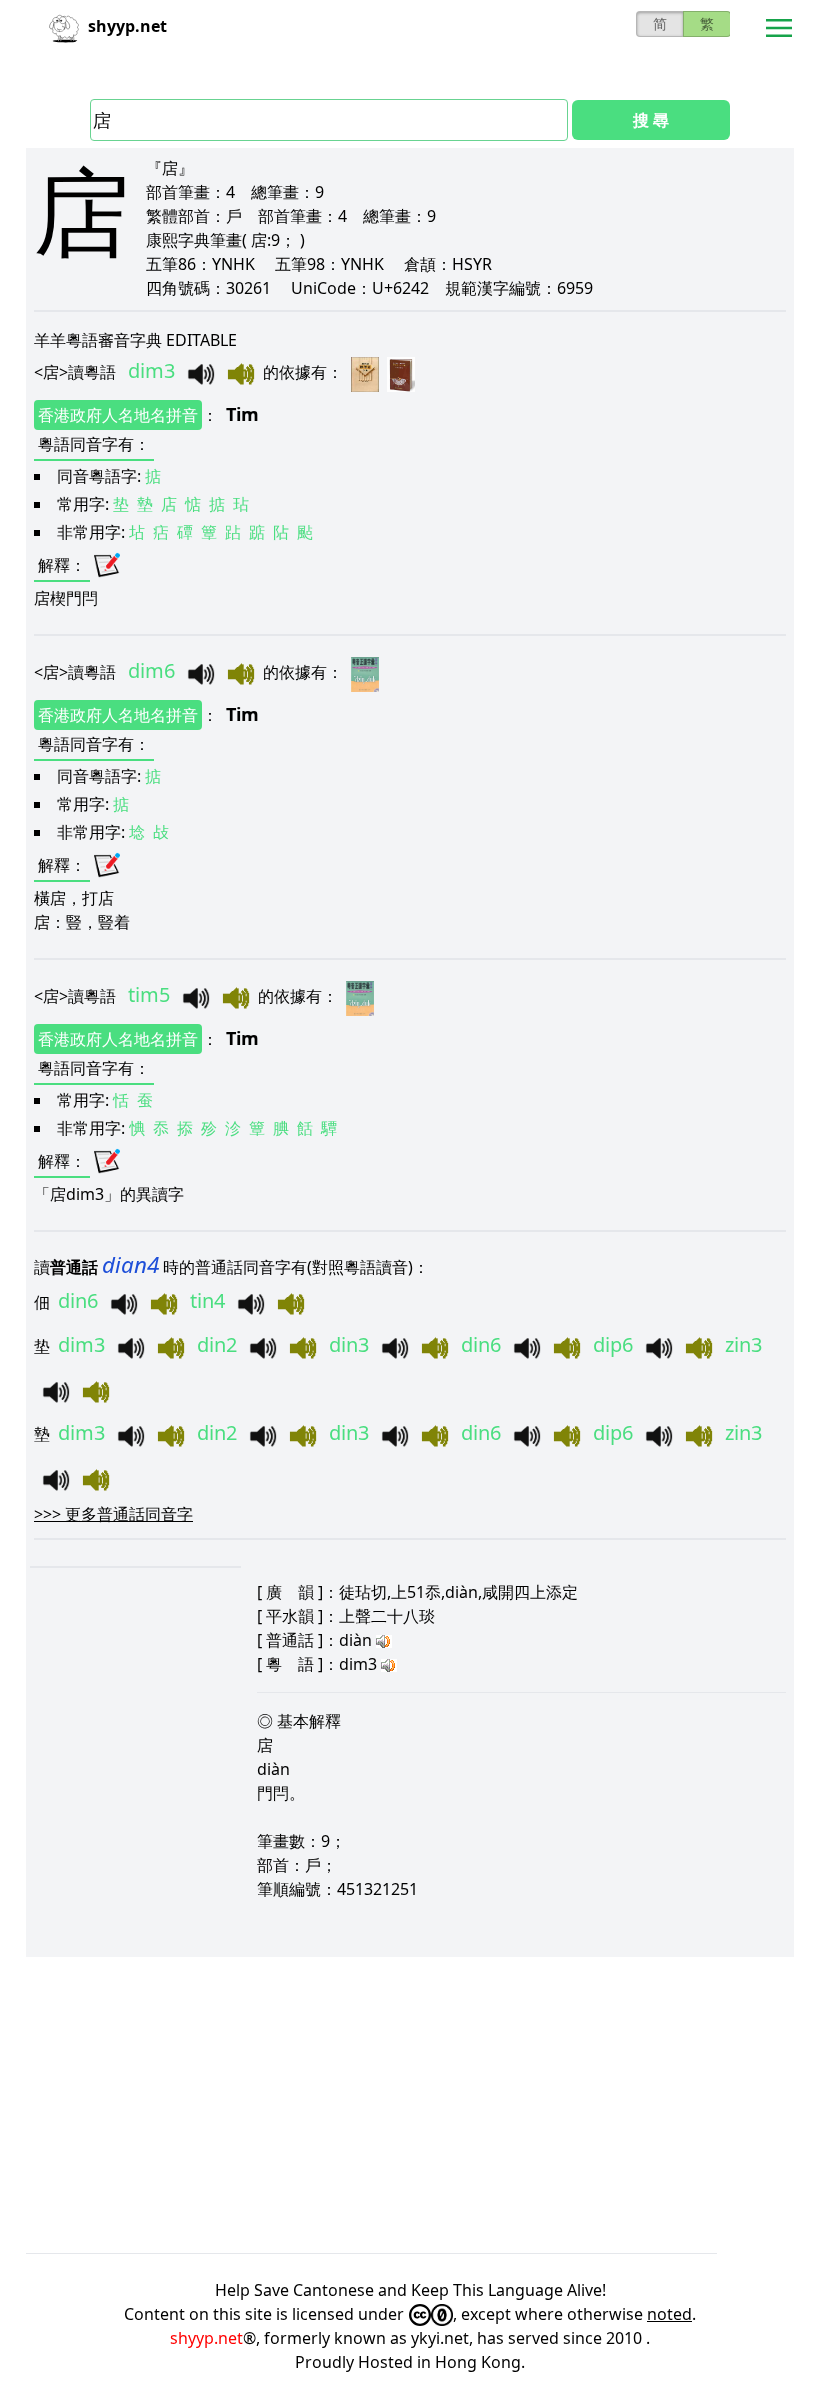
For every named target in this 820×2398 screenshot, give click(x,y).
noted (669, 2314)
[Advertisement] (410, 2105)
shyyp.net (206, 2338)
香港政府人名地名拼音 (118, 415)
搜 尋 (651, 120)
